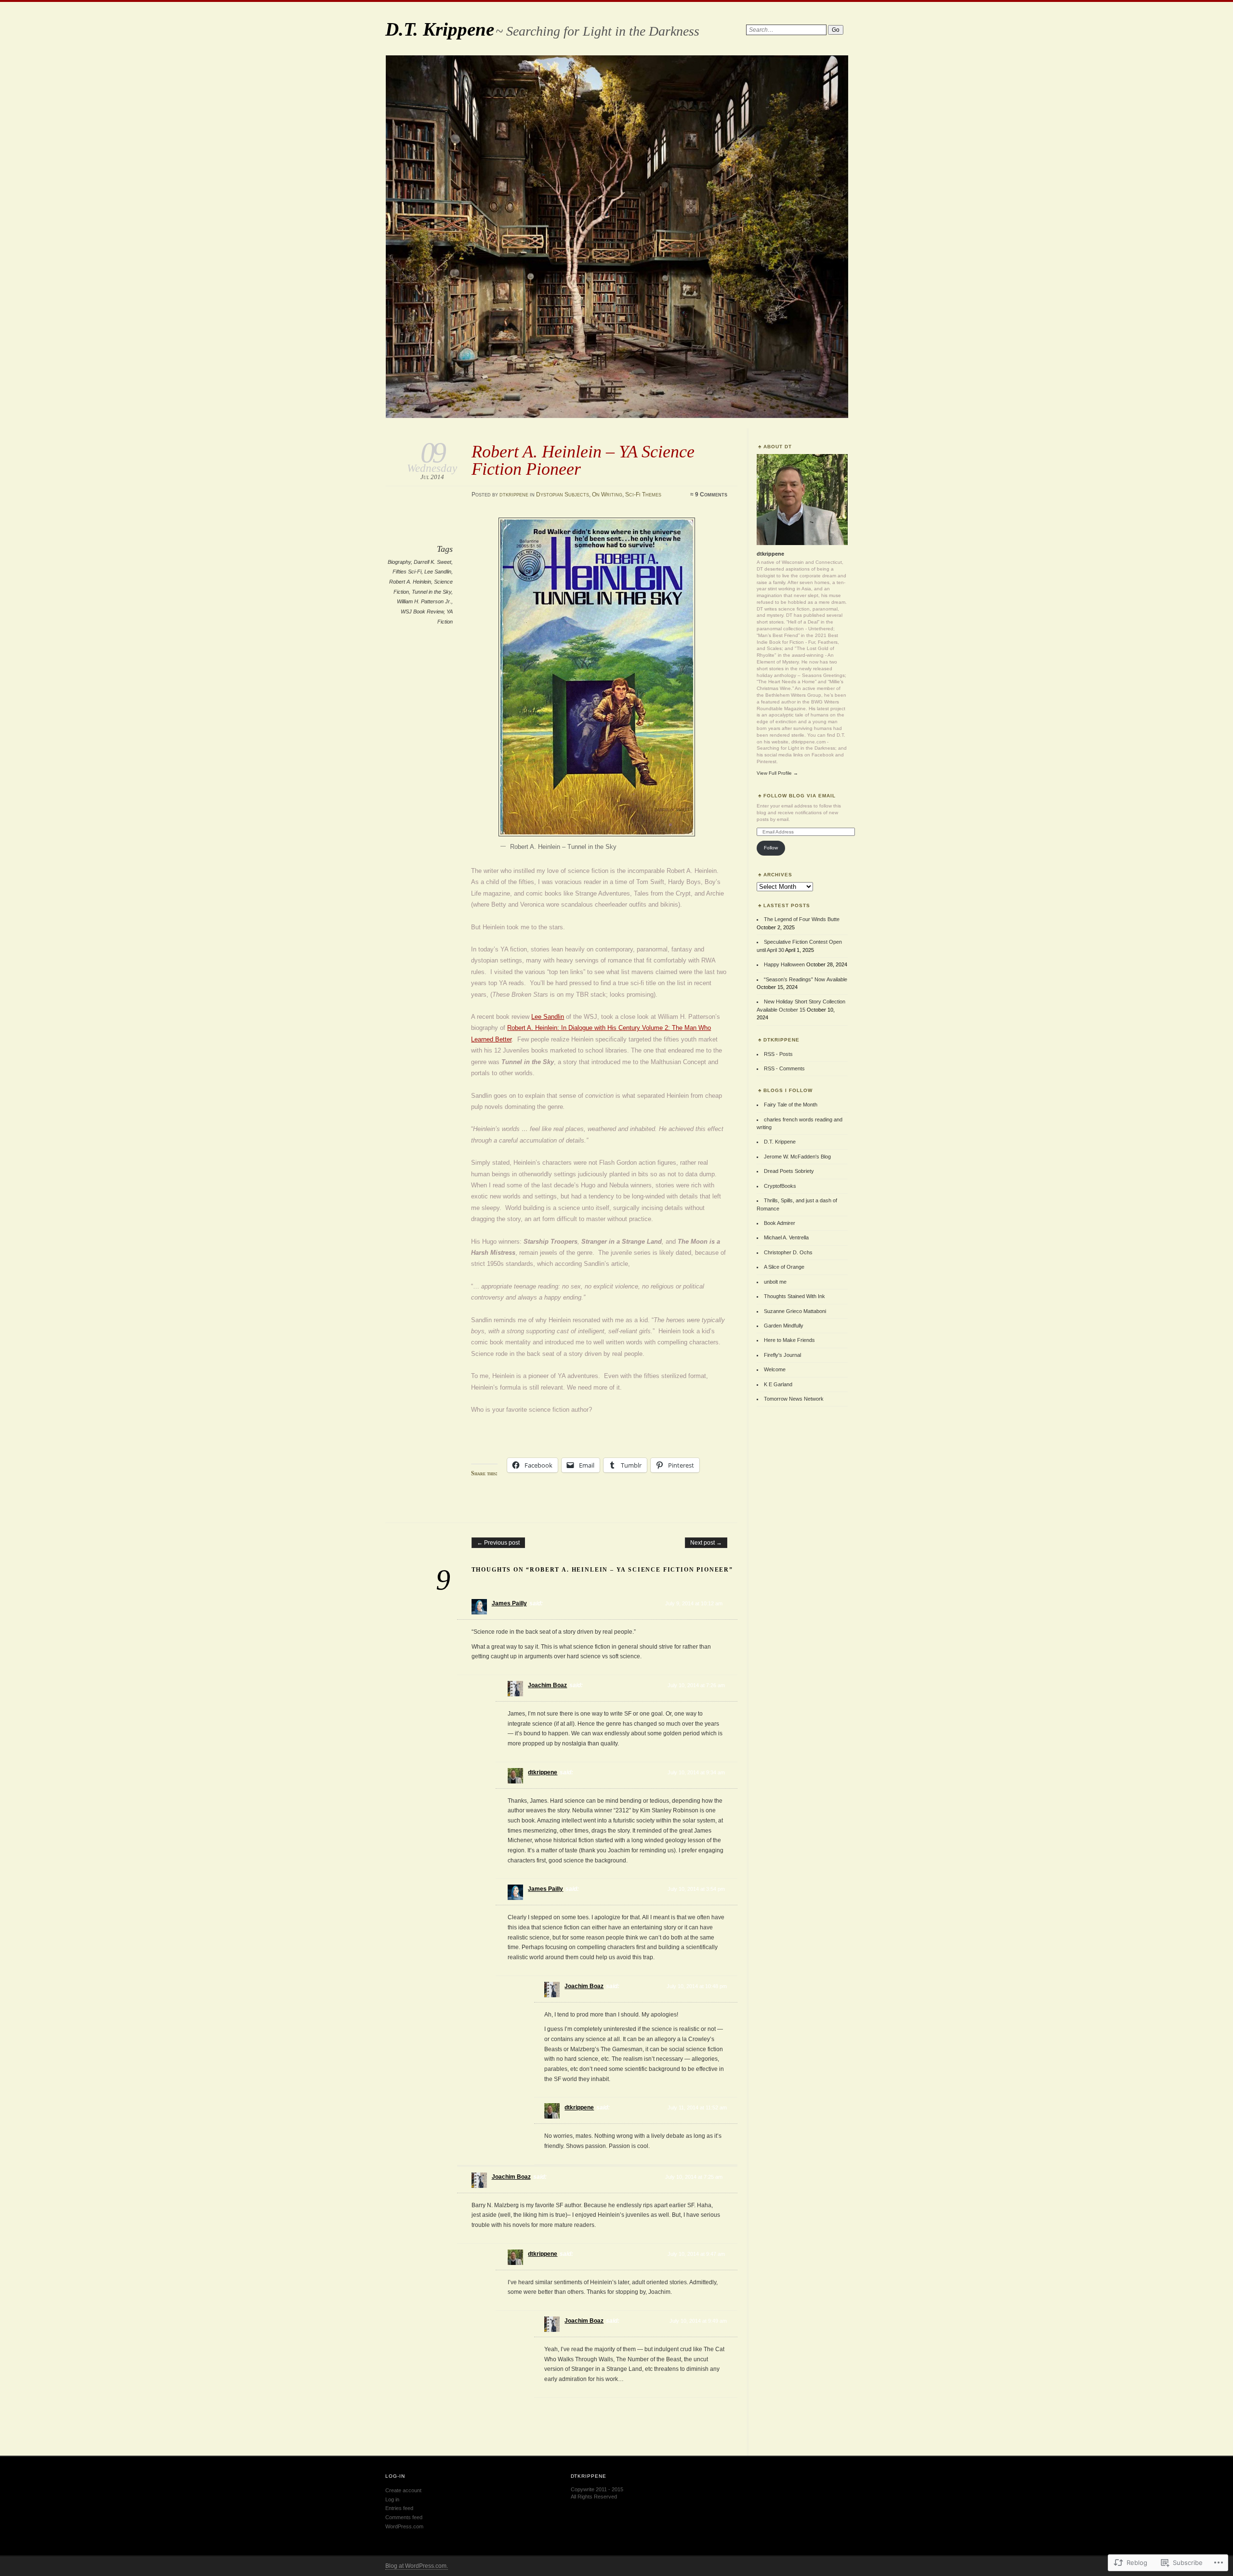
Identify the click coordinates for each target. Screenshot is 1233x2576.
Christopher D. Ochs (788, 1252)
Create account (403, 2490)
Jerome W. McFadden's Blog (797, 1157)
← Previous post (498, 1543)
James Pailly (509, 1603)
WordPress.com (404, 2526)
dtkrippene (514, 494)
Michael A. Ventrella (786, 1237)
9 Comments (711, 494)
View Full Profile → (777, 773)
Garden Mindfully (784, 1326)
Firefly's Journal (782, 1355)
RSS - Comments (784, 1068)
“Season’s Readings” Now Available (806, 979)
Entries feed (399, 2508)
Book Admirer (780, 1223)
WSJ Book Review (422, 611)
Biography (399, 562)
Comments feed (404, 2517)
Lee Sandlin (438, 572)
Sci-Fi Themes (643, 494)
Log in (392, 2499)
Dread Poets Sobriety (789, 1171)
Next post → (706, 1543)
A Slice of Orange (784, 1267)
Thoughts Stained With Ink (794, 1296)
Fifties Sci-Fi (407, 572)
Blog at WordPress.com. (417, 2566)
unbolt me (775, 1282)
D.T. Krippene (440, 29)
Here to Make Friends (789, 1340)
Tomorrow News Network (794, 1399)
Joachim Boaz (547, 1685)
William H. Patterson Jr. (424, 601)
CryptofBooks (780, 1186)
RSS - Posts (778, 1054)
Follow (771, 848)
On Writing (607, 494)
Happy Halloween (784, 964)
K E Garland (778, 1384)
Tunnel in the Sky (432, 592)
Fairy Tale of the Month (791, 1105)
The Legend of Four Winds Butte (802, 919)
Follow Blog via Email (800, 796)
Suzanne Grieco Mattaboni (795, 1311)
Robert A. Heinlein (410, 582)
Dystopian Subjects (563, 494)
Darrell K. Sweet (433, 562)
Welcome (775, 1369)
